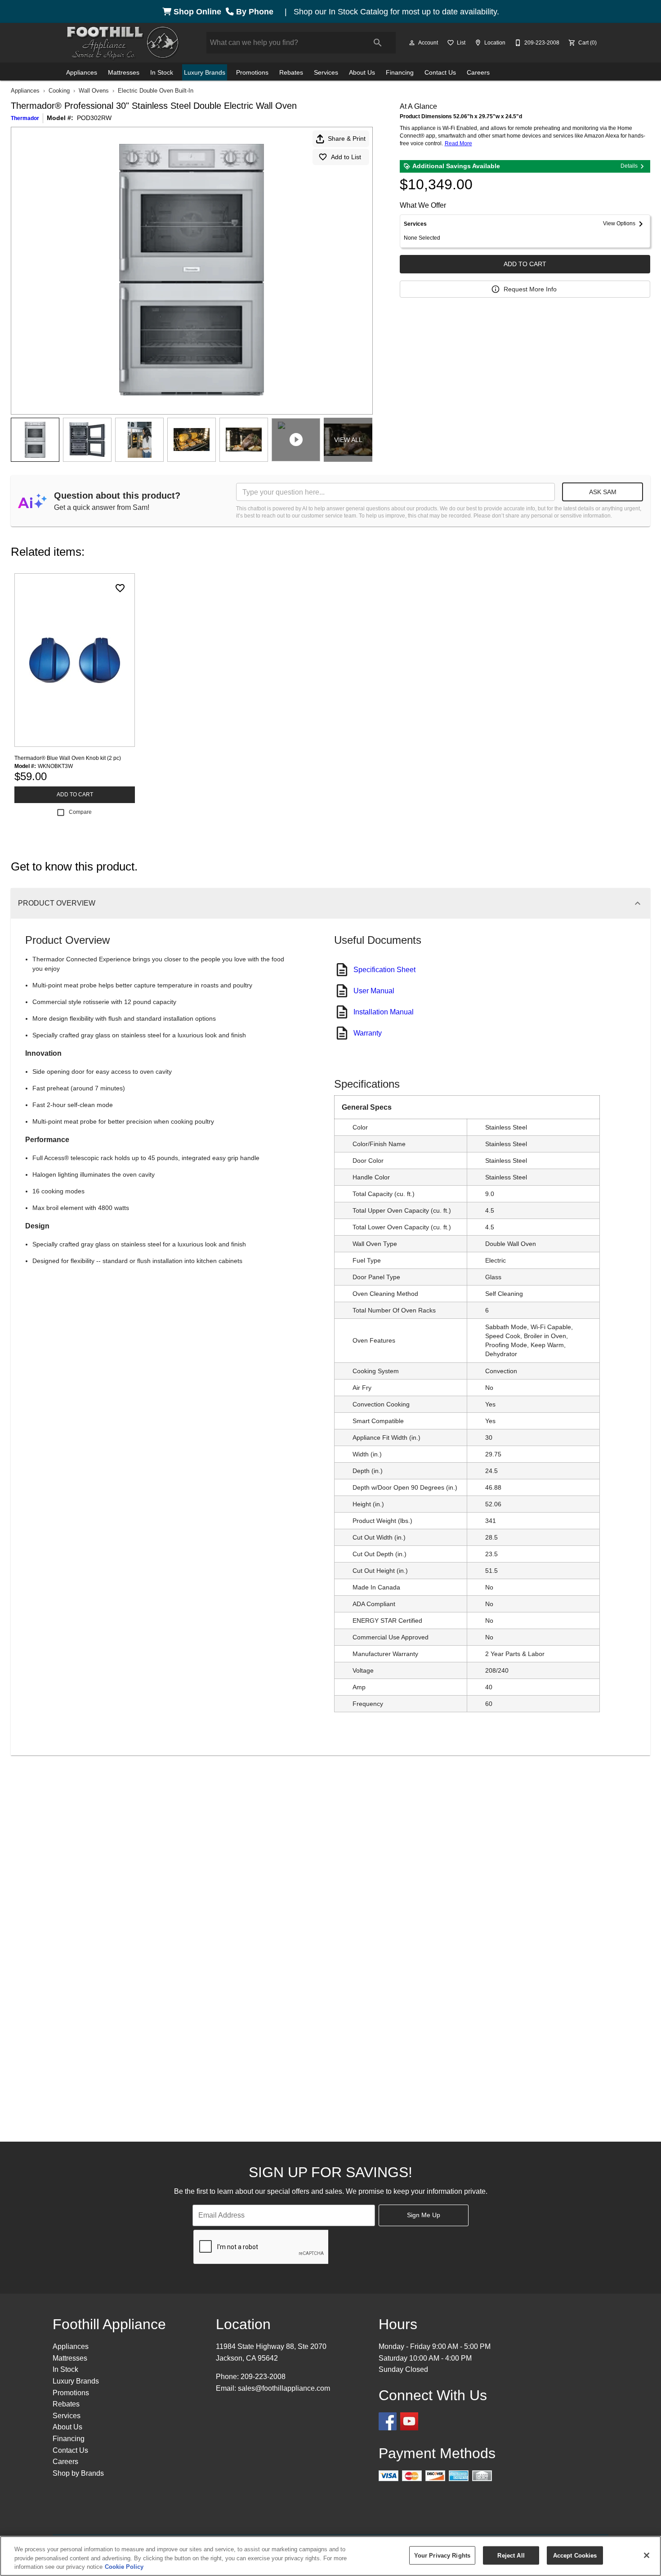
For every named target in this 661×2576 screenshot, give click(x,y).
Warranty (368, 1033)
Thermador (25, 118)
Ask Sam (603, 492)
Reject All (511, 2555)
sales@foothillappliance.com (284, 2388)
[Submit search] (378, 43)
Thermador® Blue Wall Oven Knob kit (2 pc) (68, 758)
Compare (80, 812)
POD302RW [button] (94, 118)
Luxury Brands (205, 72)
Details (629, 166)
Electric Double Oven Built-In (156, 91)
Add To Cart (525, 264)
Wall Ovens (94, 91)
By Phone (256, 12)
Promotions (252, 72)
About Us (362, 72)
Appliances (82, 72)
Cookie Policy (124, 2567)
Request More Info (530, 289)
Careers (478, 72)
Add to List (346, 157)
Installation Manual (384, 1012)
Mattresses (124, 72)
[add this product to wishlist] (120, 588)
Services (326, 72)
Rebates (291, 72)
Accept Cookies (575, 2555)
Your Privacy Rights (442, 2555)
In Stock (162, 72)
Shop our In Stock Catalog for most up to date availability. (396, 12)
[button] (412, 43)
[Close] (647, 2555)
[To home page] (123, 43)
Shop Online (199, 12)
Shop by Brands (78, 2473)
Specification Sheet (384, 970)
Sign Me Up (424, 2215)
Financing (400, 72)
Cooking (59, 91)
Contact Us (440, 72)
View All (348, 440)
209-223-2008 (263, 2377)
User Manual (374, 991)
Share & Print (347, 138)
